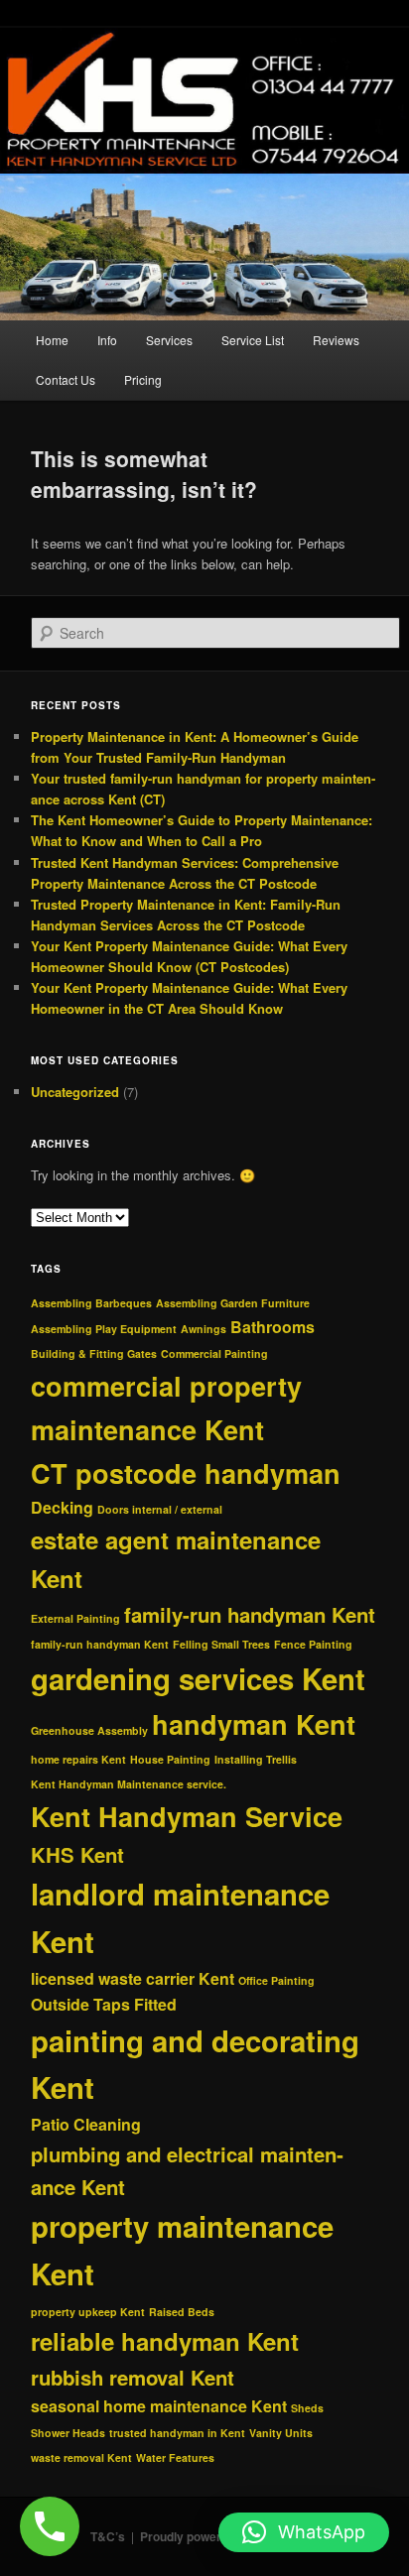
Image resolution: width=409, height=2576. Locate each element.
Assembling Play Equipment (104, 1329)
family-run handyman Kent (250, 1614)
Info (107, 340)
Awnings (204, 1329)
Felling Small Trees (221, 1644)
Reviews (336, 340)
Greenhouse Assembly (89, 1730)
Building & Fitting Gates (94, 1353)
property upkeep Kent (88, 2312)
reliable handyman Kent (165, 2341)
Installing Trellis (256, 1759)
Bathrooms (273, 1327)
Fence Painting (313, 1644)
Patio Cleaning (86, 2124)
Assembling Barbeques (91, 1303)
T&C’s (108, 2536)
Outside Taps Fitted (104, 2004)
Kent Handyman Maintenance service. (129, 1784)
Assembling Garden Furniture (233, 1303)
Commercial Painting (214, 1353)
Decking (62, 1507)
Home (52, 340)
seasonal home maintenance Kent (159, 2406)
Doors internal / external (160, 1509)
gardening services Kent (198, 1678)
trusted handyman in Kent (177, 2433)
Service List (253, 340)
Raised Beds (182, 2312)
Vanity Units (281, 2433)
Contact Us (66, 379)
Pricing (143, 379)
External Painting (75, 1618)
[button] (304, 2532)
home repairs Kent (78, 1759)
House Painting (170, 1759)
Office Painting (276, 1980)
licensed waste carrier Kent (133, 1978)
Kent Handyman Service (187, 1816)
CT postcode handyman (186, 1473)
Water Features (175, 2457)
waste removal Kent (81, 2457)
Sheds (307, 2408)
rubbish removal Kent (133, 2377)
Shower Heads (68, 2433)
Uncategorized (75, 1092)
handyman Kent (254, 1724)
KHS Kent (77, 1854)
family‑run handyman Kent (100, 1644)
